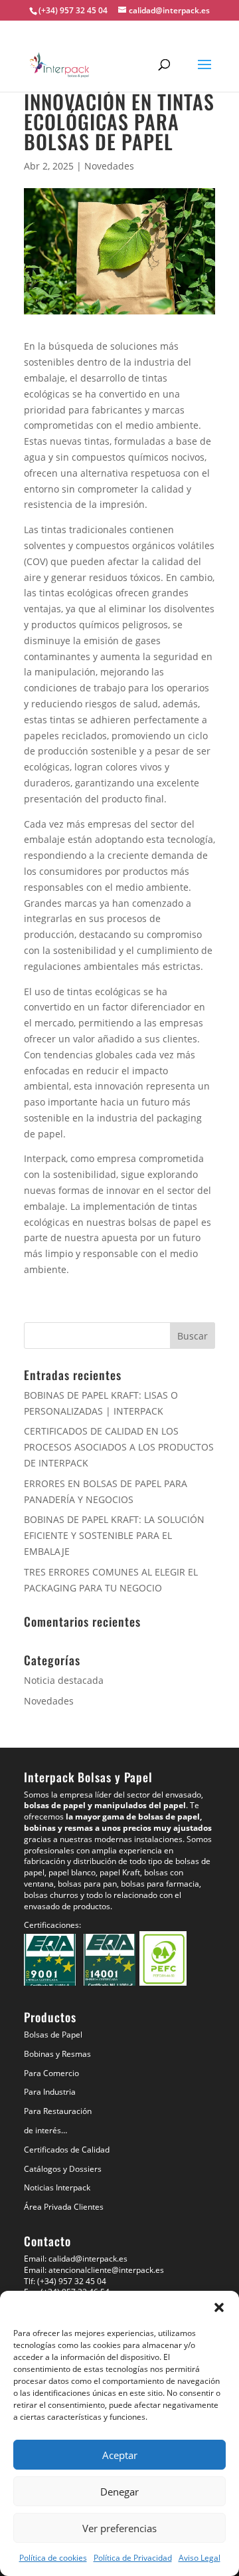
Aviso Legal (199, 2558)
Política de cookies (53, 2558)
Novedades (109, 166)
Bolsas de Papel (53, 2035)
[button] (219, 2307)
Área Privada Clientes (64, 2207)
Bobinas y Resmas (57, 2054)
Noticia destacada (64, 1680)
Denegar (119, 2492)
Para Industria (50, 2092)
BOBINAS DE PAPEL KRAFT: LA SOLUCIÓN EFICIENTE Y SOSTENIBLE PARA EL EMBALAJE (114, 1535)
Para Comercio (51, 2073)
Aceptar (120, 2455)
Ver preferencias (119, 2528)
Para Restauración (58, 2111)
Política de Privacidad (133, 2558)
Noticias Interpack (57, 2187)
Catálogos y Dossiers (63, 2169)
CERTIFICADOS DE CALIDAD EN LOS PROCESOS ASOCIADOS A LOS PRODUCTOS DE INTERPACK (119, 1447)
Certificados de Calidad (67, 2150)
